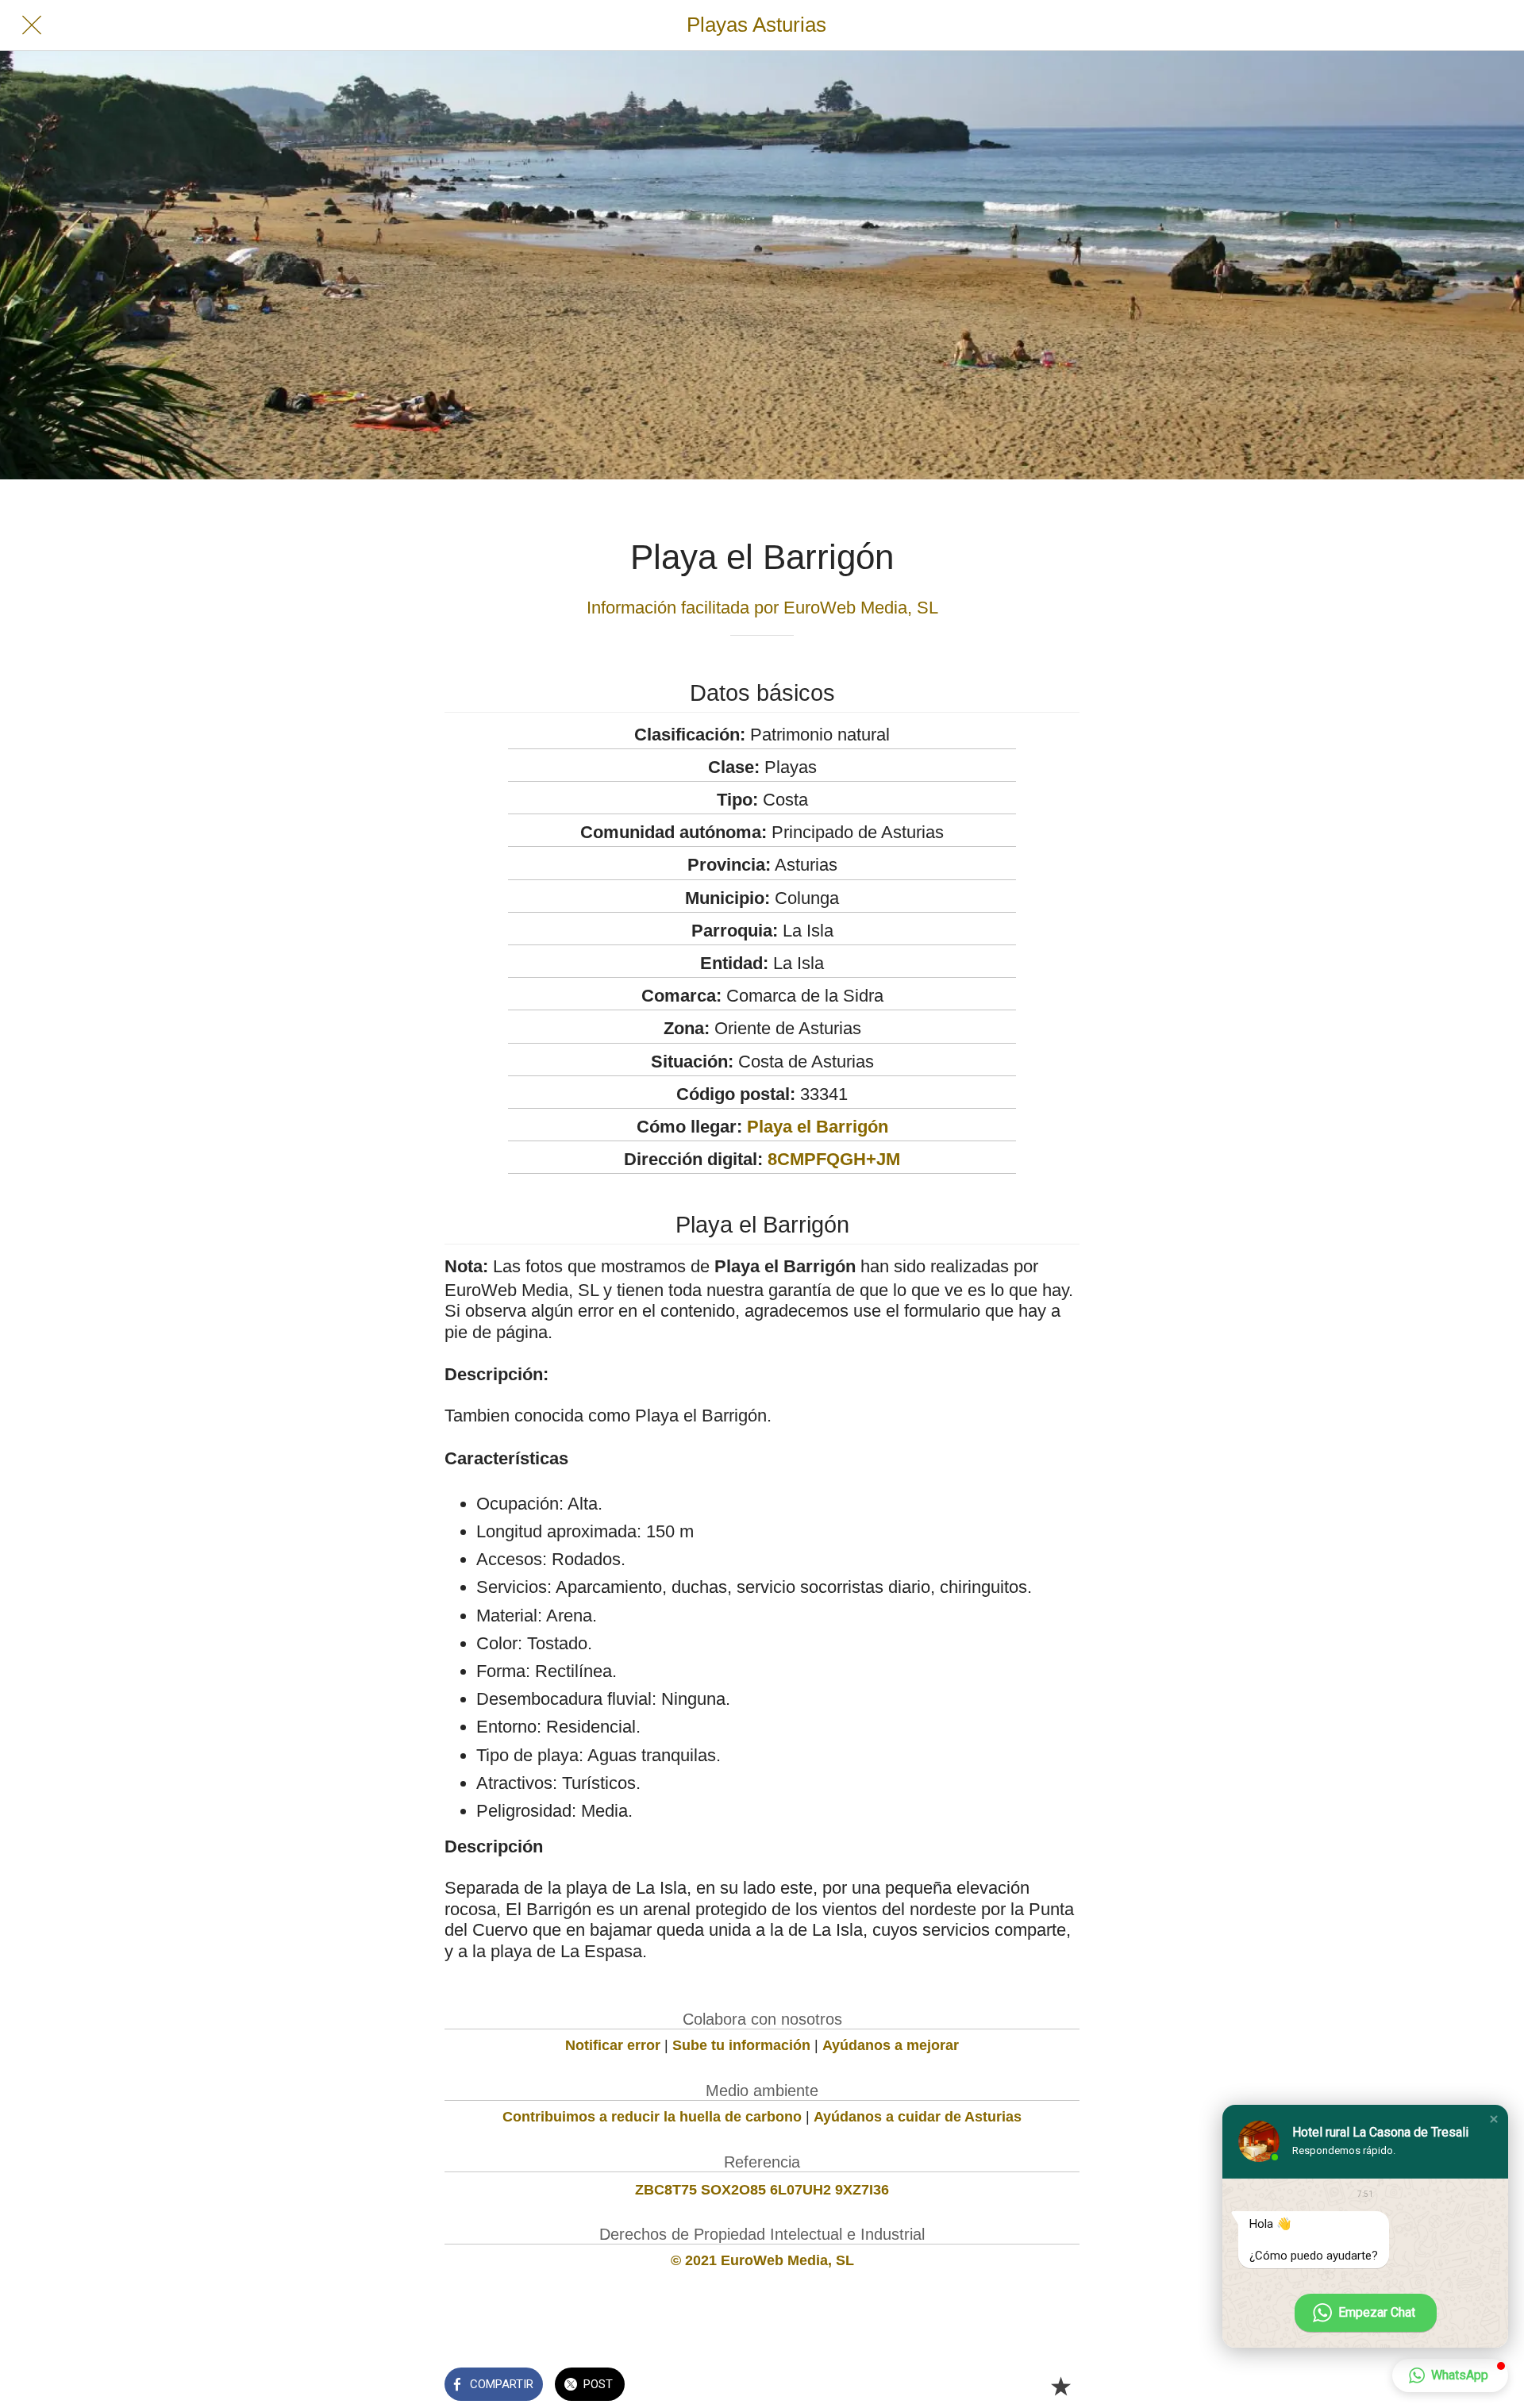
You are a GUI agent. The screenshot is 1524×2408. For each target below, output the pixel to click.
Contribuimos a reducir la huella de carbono (652, 2117)
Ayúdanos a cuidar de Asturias (918, 2117)
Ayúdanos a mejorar (891, 2045)
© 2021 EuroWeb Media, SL (762, 2260)
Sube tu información (741, 2045)
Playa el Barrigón (818, 1127)
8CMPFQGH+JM (834, 1159)
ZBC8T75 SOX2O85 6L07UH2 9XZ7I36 (762, 2190)
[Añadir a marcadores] (1060, 2386)
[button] (1494, 2119)
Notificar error (613, 2045)
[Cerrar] (32, 25)
